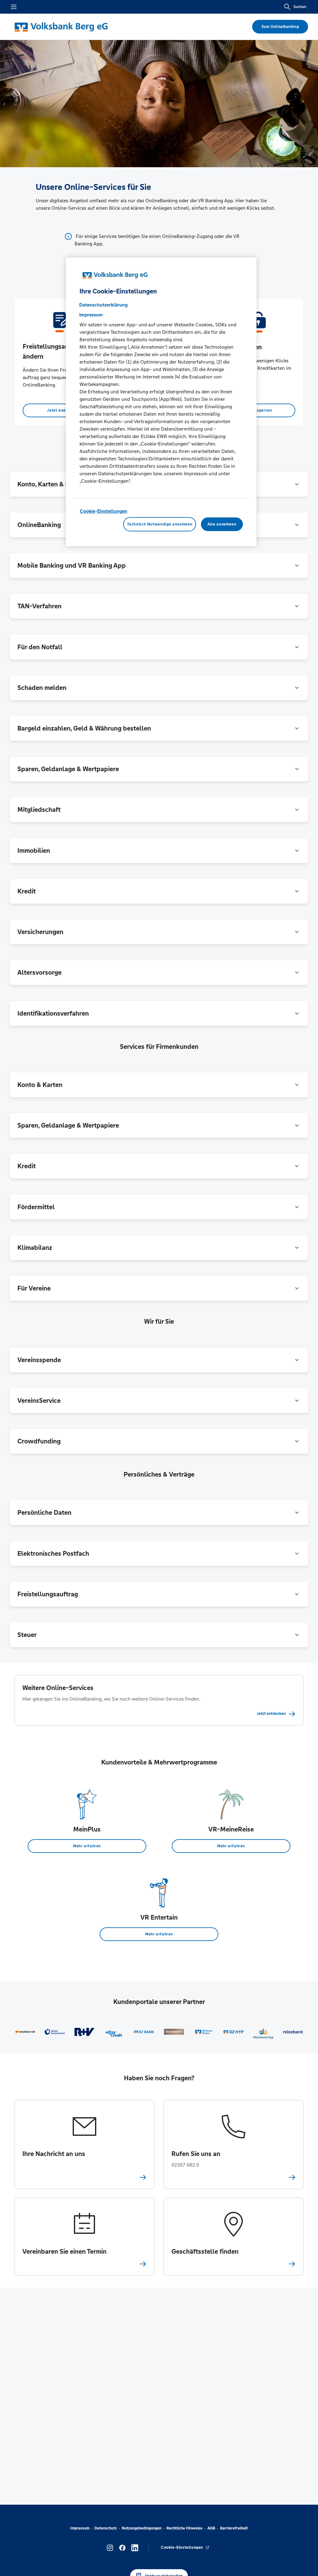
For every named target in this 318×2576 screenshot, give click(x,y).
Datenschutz (106, 2528)
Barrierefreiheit (234, 2528)
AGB (211, 2528)
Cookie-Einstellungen (104, 511)
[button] (159, 566)
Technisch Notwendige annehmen (160, 524)
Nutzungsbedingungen (142, 2528)
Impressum (80, 2528)
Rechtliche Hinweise (184, 2528)
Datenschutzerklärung (103, 305)
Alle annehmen (222, 524)
